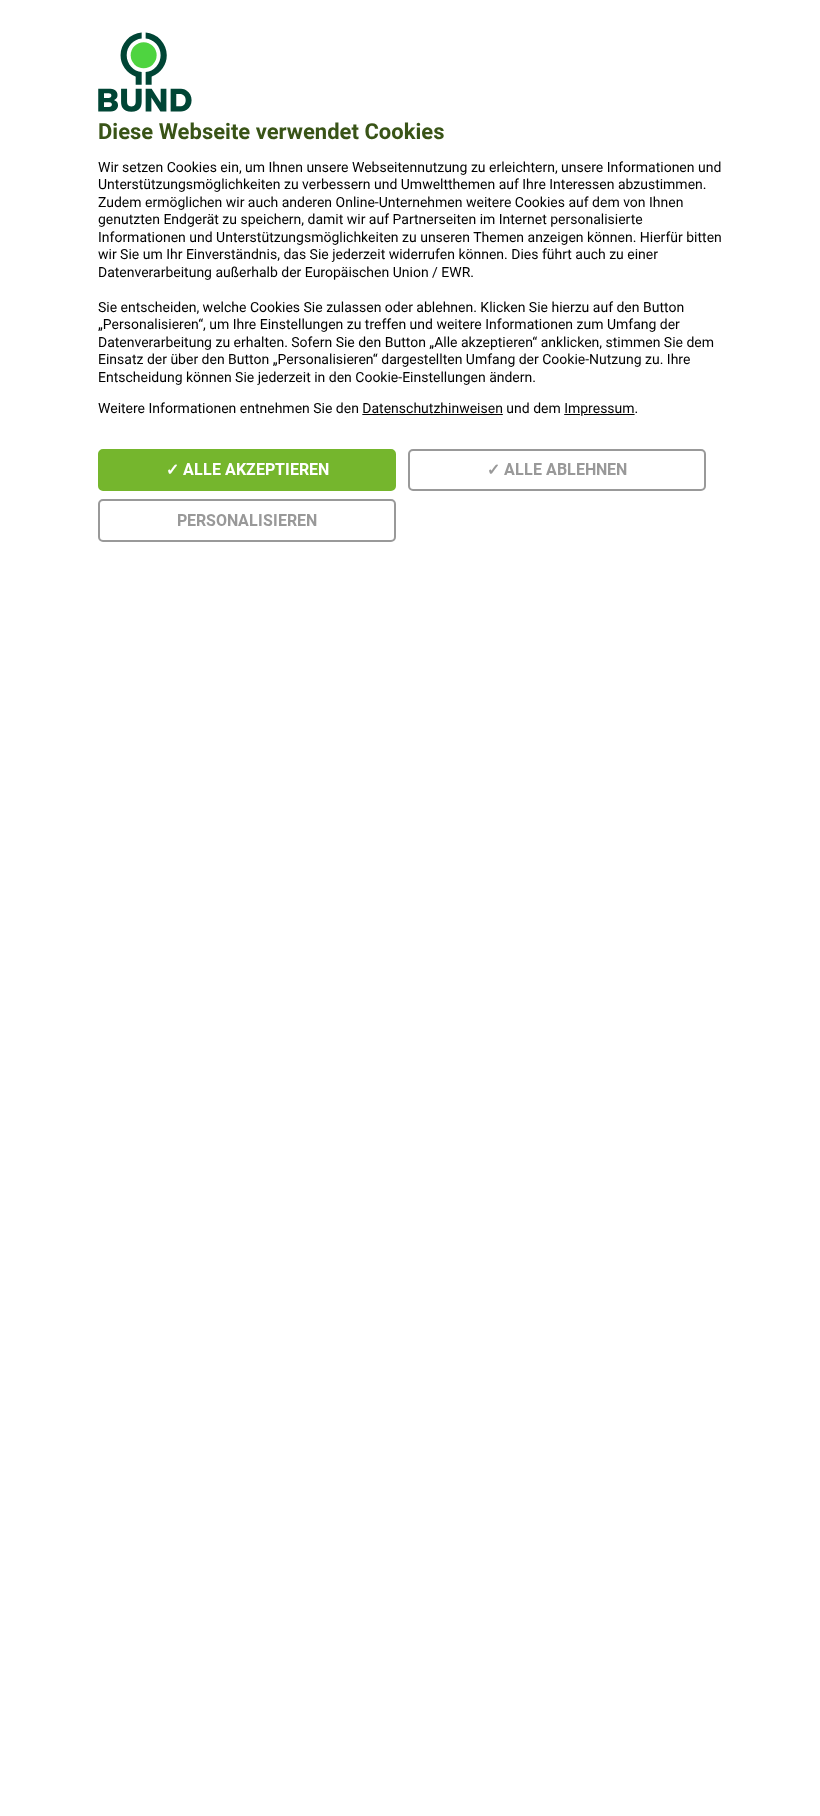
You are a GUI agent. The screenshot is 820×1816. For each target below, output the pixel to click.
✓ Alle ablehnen (557, 469)
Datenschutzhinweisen (432, 409)
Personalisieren (247, 520)
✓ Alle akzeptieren (247, 469)
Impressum (599, 409)
